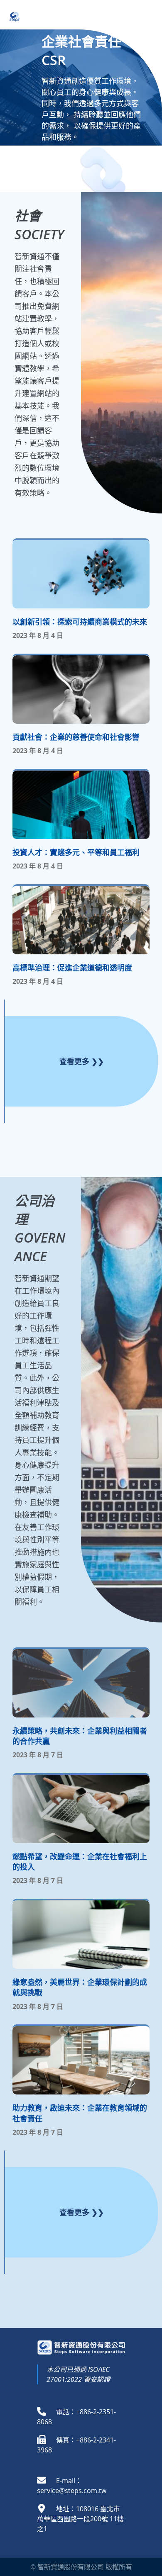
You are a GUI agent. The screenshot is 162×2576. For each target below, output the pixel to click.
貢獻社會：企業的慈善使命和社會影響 (76, 737)
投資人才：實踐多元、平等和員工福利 (76, 852)
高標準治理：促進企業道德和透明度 (72, 968)
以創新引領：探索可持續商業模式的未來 (80, 622)
